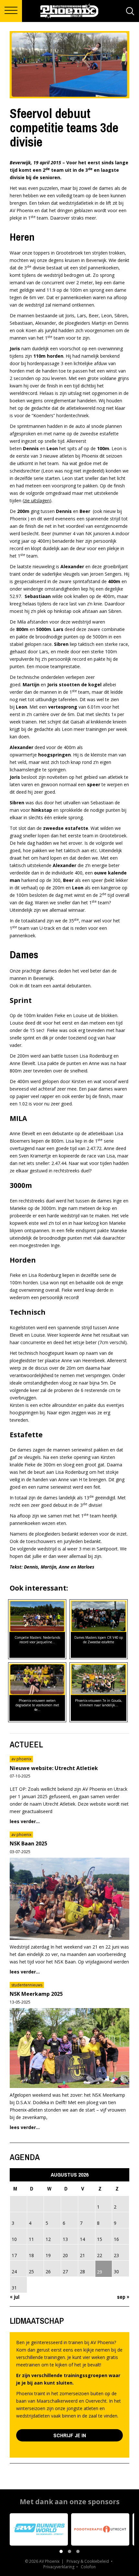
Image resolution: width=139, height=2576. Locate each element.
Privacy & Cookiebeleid (88, 2561)
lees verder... (25, 1821)
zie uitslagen (37, 500)
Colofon (88, 2567)
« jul (15, 2297)
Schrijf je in (70, 2435)
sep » (123, 2297)
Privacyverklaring (59, 2567)
